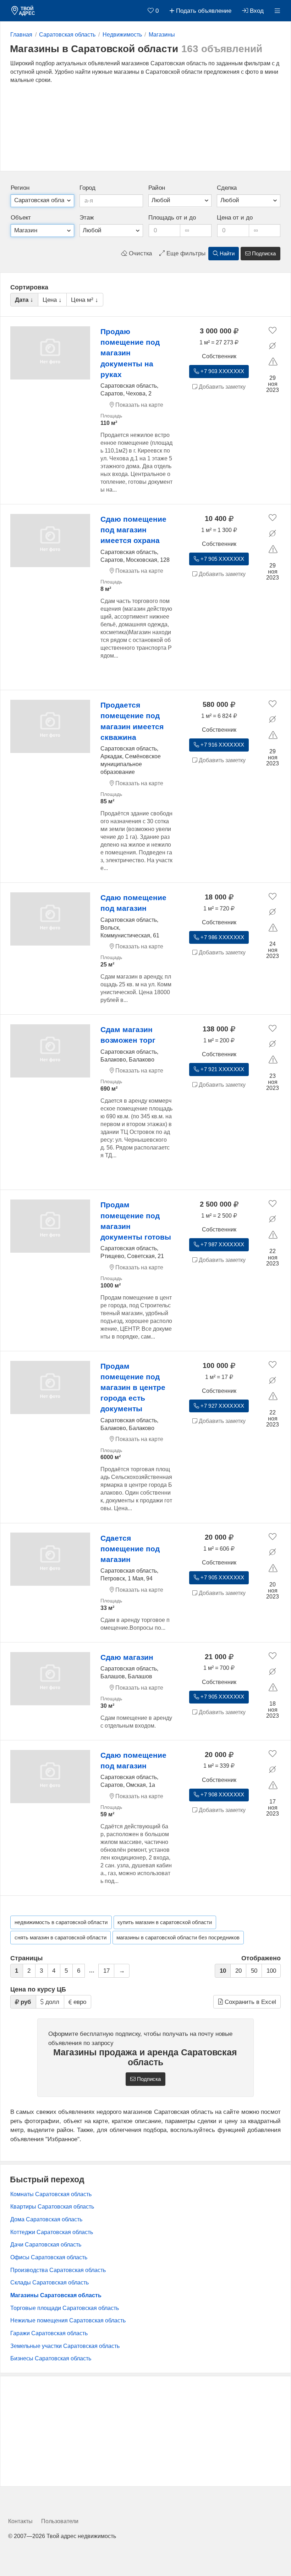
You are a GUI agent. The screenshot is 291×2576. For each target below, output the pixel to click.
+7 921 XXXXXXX (222, 1069)
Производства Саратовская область (58, 2270)
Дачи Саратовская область (46, 2245)
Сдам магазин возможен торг (128, 1035)
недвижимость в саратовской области (61, 1922)
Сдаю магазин (127, 1657)
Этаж (87, 218)
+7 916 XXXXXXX (222, 745)
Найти (226, 254)
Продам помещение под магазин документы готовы (136, 1221)
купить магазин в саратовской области (165, 1922)
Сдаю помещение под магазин (133, 903)
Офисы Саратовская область (49, 2257)
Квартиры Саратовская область (52, 2207)
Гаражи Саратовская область (49, 2333)
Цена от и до (235, 218)
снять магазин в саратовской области (61, 1938)
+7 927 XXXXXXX (222, 1406)
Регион (20, 188)
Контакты (20, 2521)
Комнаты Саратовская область (51, 2194)
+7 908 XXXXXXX (222, 1795)
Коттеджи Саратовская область (52, 2232)
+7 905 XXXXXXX (222, 559)
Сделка (227, 188)
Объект (21, 218)
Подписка (263, 254)
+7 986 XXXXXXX (222, 937)
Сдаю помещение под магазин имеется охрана (133, 530)
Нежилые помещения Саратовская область (68, 2320)
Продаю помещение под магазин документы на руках (130, 353)
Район (157, 188)
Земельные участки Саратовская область (65, 2346)
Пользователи (60, 2521)
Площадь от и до (172, 218)
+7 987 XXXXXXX (222, 1245)
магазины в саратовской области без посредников (178, 1938)
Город (87, 188)
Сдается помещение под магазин (130, 1549)
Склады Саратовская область (50, 2283)
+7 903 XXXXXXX (222, 371)
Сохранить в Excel (249, 2002)
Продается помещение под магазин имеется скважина (132, 721)
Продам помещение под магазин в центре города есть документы (133, 1387)
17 (106, 1971)
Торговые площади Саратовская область (65, 2308)
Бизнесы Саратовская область (51, 2358)
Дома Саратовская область (46, 2219)
